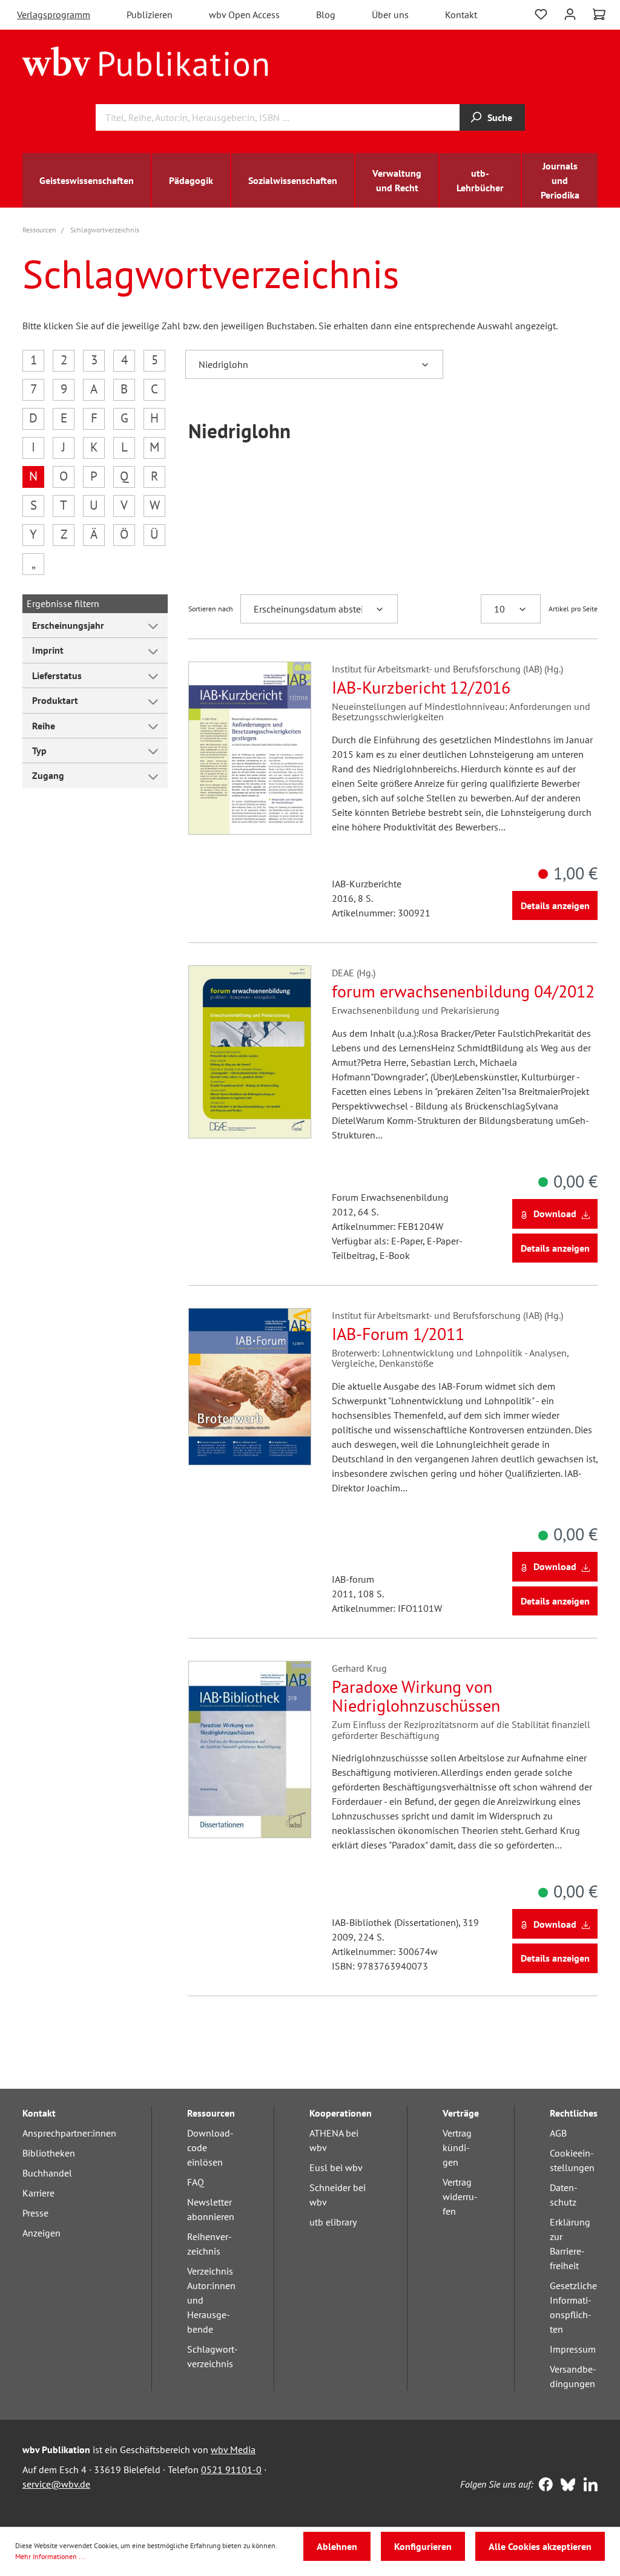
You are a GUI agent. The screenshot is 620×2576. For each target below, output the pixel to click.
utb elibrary (333, 2222)
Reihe (44, 726)
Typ (39, 751)
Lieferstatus (57, 675)
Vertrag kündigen (457, 2147)
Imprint (48, 650)
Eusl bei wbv (336, 2167)
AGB (558, 2133)
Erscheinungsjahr (68, 625)
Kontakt (461, 15)
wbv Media (233, 2449)
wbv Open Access (244, 15)
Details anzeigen (555, 905)
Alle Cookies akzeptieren (540, 2546)
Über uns (390, 15)
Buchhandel (47, 2173)
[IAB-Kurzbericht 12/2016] (250, 748)
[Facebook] (543, 2486)
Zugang (48, 775)
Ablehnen (337, 2546)
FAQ (196, 2182)
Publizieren (150, 15)
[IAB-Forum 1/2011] (250, 1387)
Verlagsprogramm (54, 15)
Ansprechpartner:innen (69, 2133)
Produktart (55, 700)
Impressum (573, 2349)
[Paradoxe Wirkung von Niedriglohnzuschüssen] (250, 1750)
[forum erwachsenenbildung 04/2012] (250, 1052)
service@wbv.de (56, 2484)
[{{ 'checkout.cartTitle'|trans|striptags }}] (599, 15)
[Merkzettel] (541, 13)
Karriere (38, 2193)
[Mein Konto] (570, 13)
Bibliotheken (49, 2153)
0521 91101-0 (231, 2469)
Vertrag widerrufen (460, 2196)
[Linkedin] (588, 2486)
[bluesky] (565, 2486)
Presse (35, 2213)
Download (555, 1214)
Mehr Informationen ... (50, 2556)
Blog (326, 15)
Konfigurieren (423, 2546)
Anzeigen (41, 2233)
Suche (500, 117)
